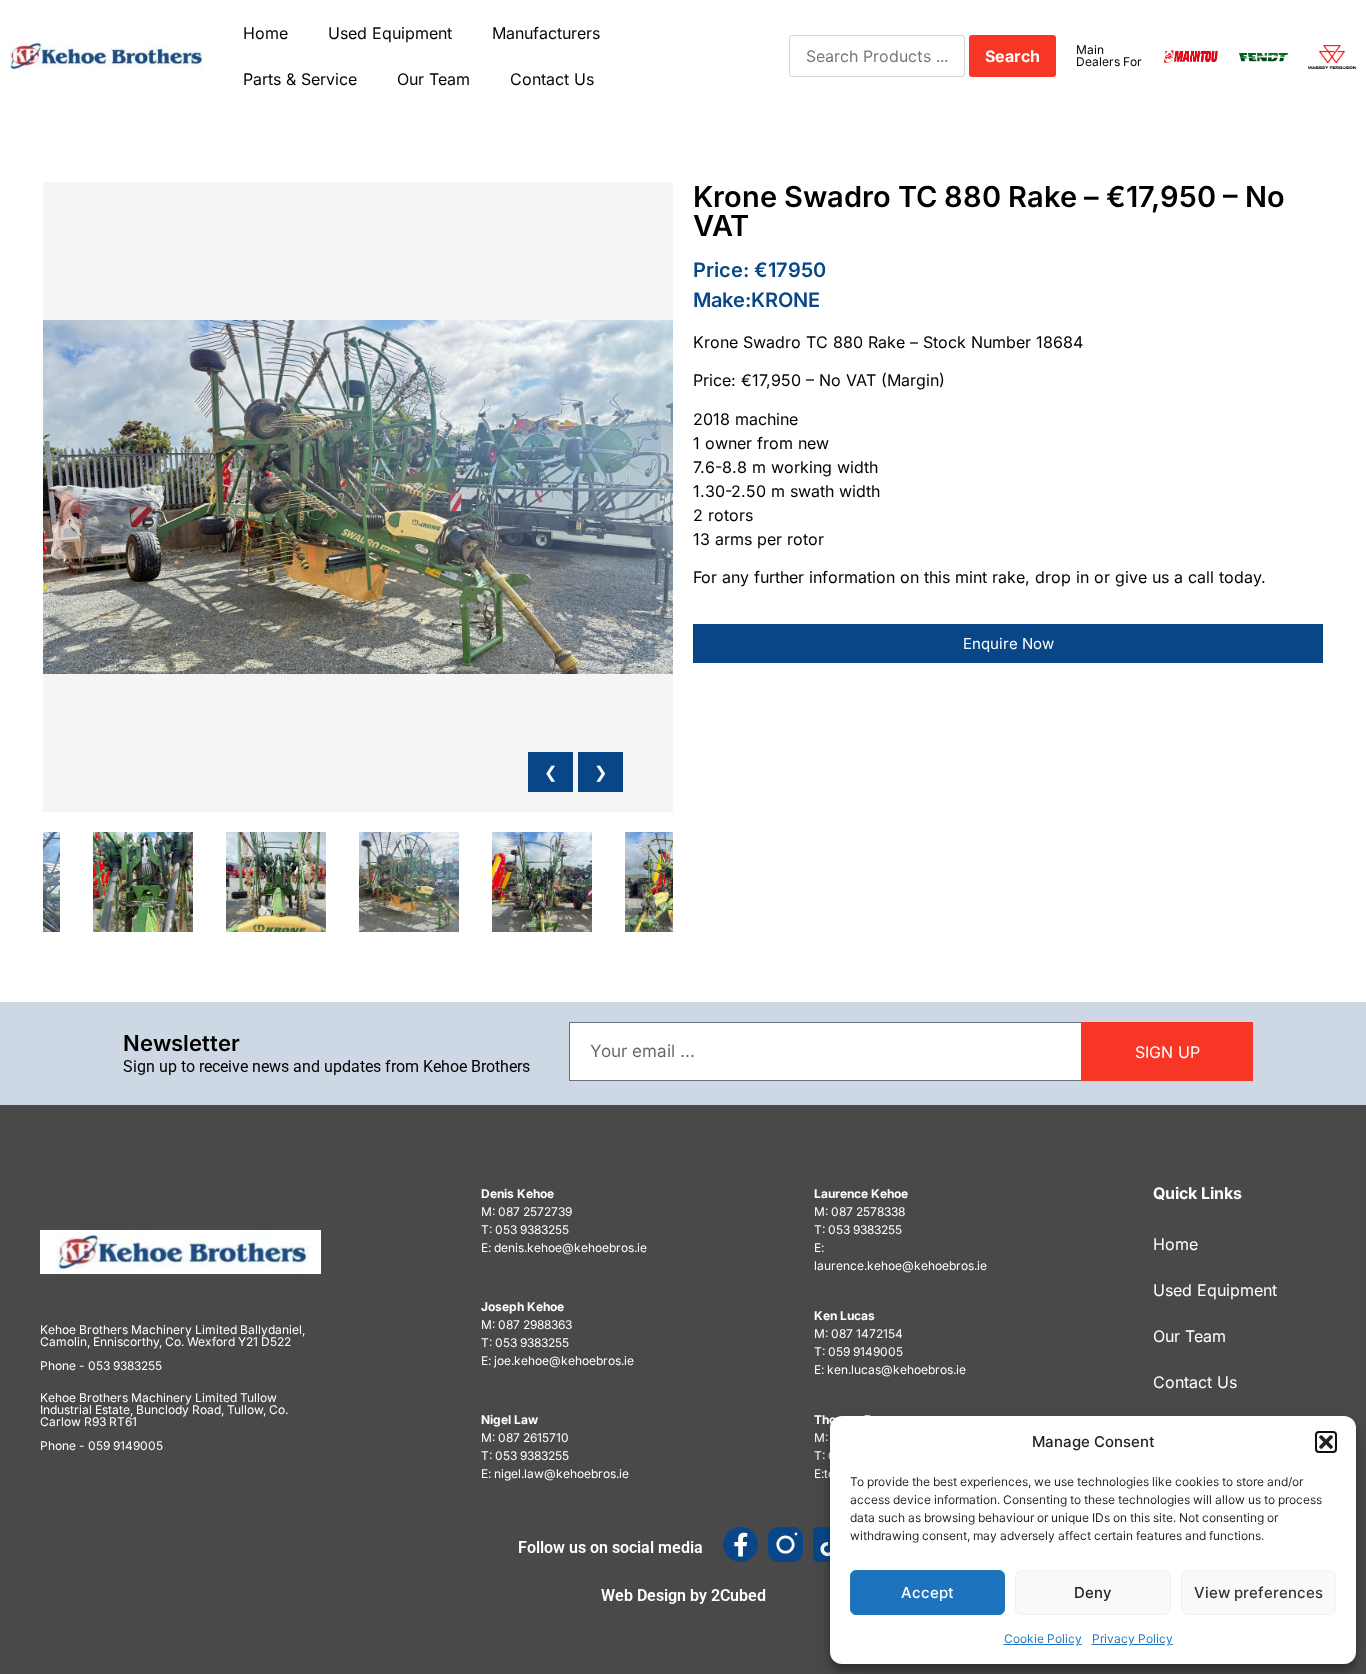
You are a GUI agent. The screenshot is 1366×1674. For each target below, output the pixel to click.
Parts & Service (300, 79)
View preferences (1258, 1592)
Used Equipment (390, 33)
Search (1012, 56)
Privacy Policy (1132, 1638)
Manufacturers (546, 33)
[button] (1326, 1442)
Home (265, 33)
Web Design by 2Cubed (683, 1595)
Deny (1093, 1592)
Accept (927, 1592)
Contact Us (552, 79)
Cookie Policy (1043, 1638)
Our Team (433, 79)
